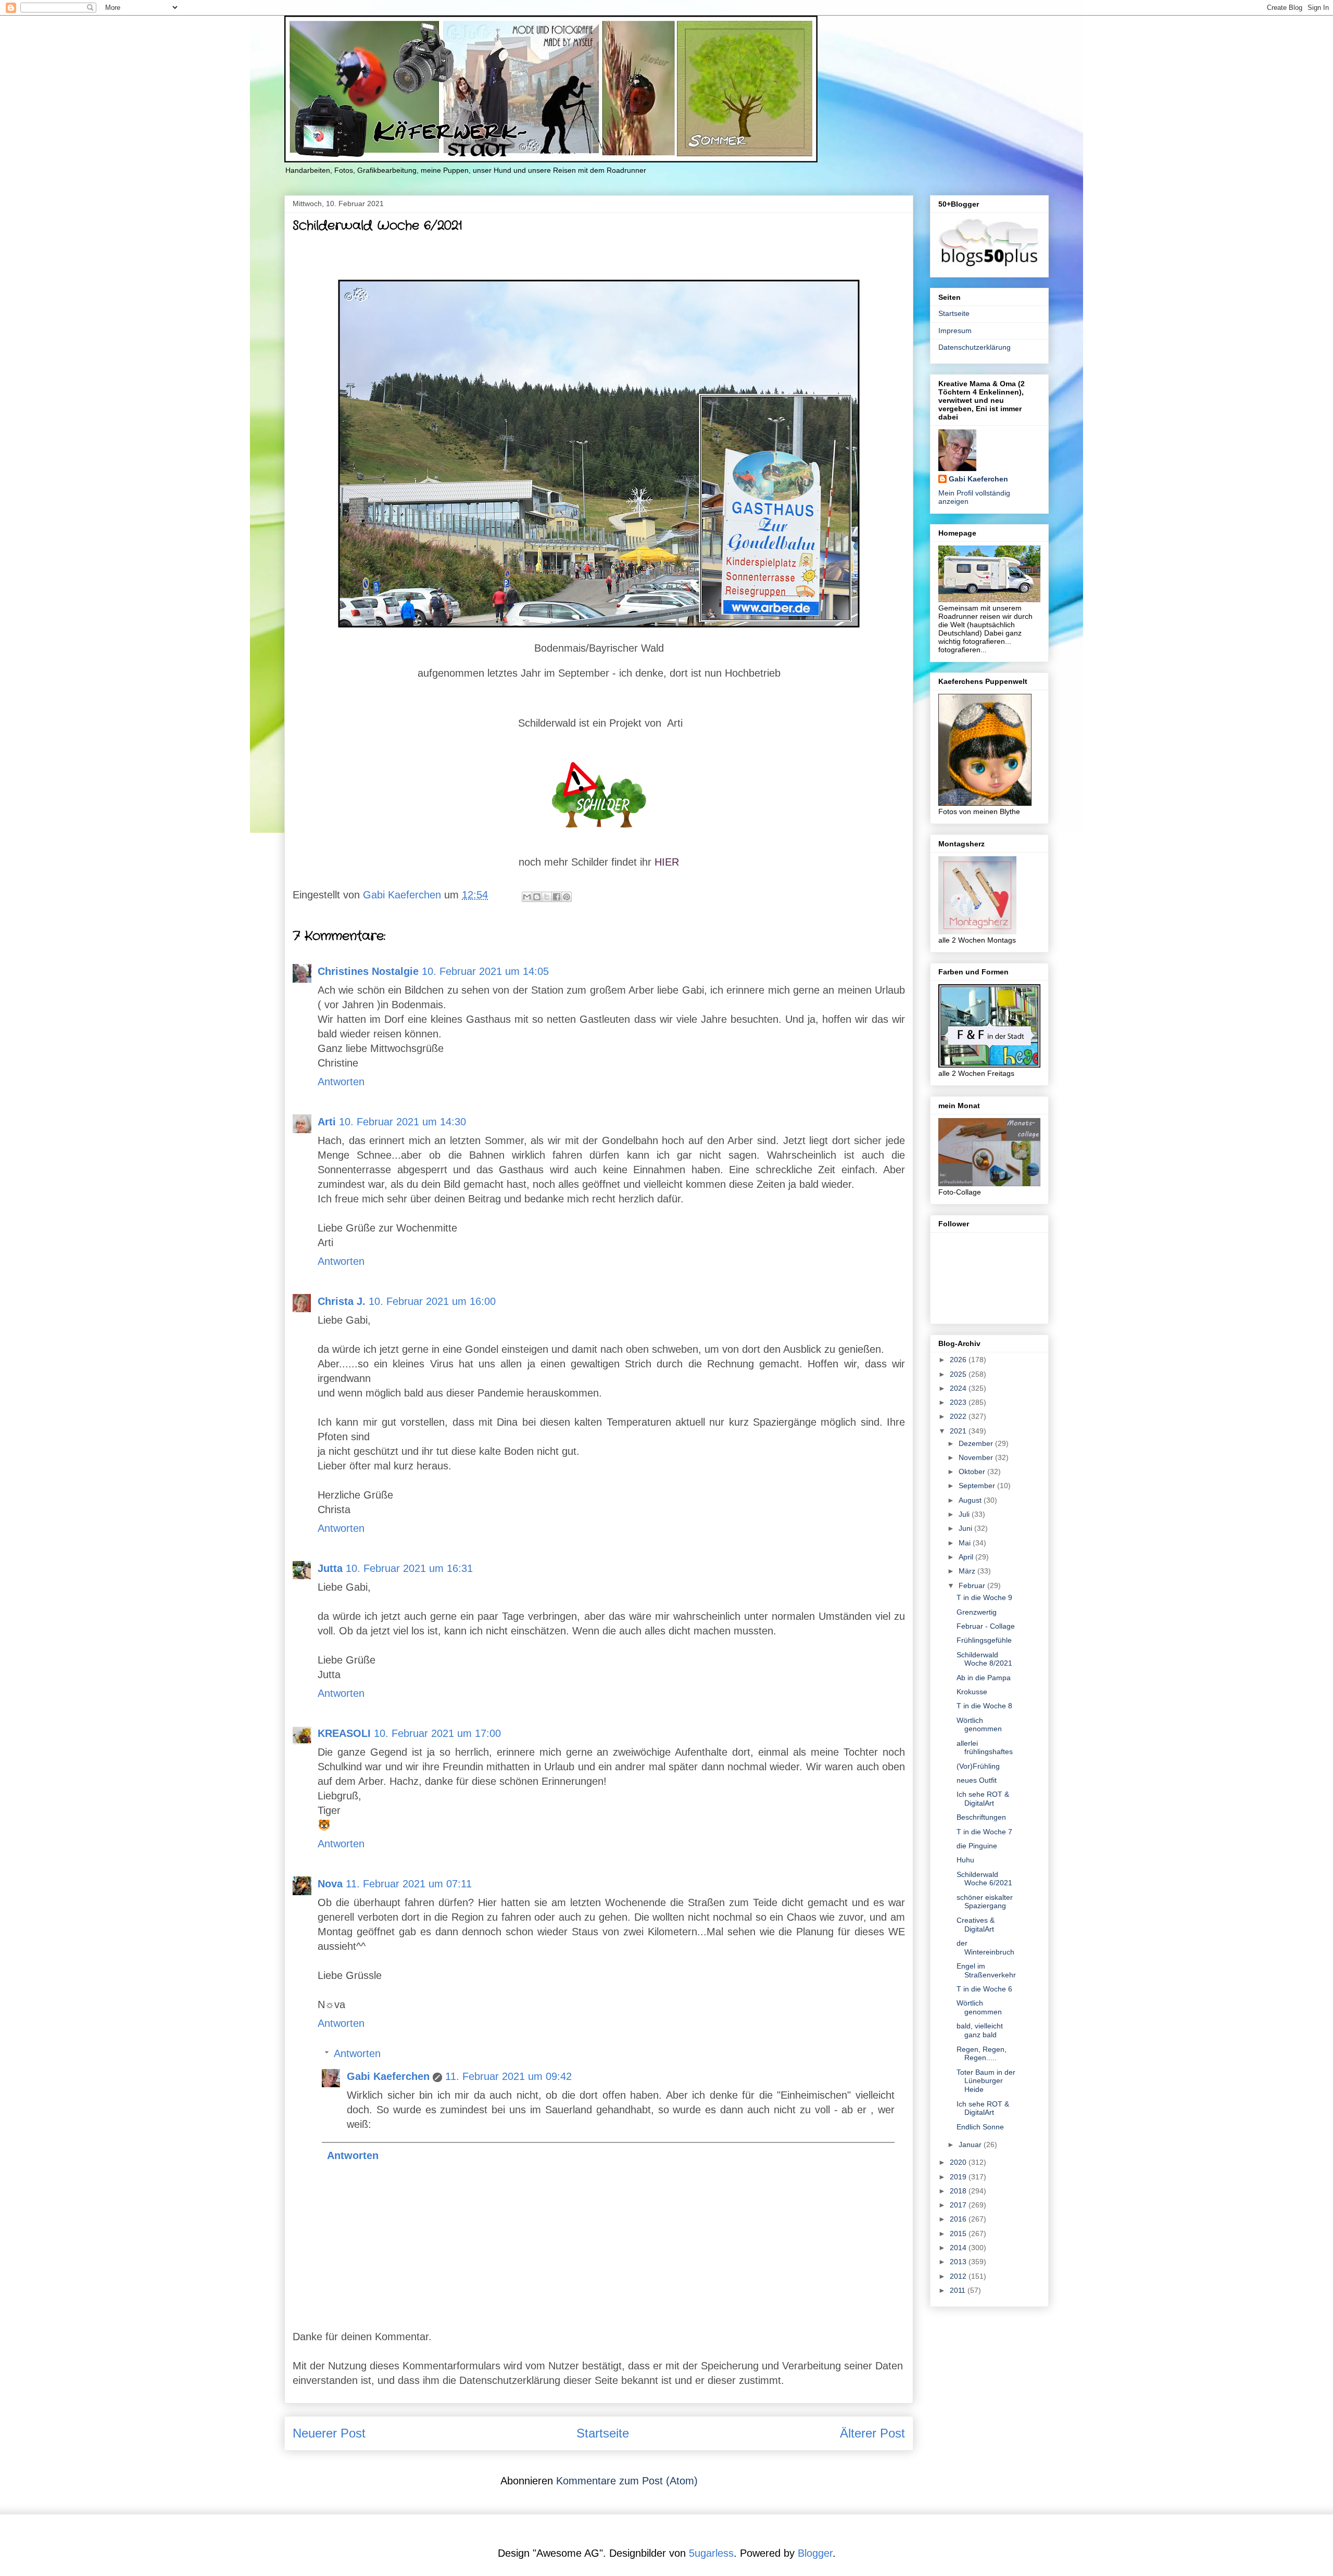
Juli (965, 1514)
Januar (971, 2144)
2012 (959, 2276)
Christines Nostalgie (368, 971)
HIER (667, 862)
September (978, 1486)
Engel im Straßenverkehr (986, 1970)
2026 (959, 1360)
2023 (959, 1402)
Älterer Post (872, 2433)
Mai (966, 1543)
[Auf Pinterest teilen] (567, 897)
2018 (959, 2191)
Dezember (977, 1443)
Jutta (330, 1568)
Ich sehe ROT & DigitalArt (983, 1799)
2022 (959, 1416)
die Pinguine (977, 1846)
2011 (959, 2290)
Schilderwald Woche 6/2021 (984, 1879)
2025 (959, 1374)
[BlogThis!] (537, 897)
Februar (973, 1585)
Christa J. (342, 1301)
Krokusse (972, 1692)
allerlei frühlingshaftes (985, 1748)
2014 (959, 2248)
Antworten (341, 1082)
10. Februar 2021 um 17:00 (437, 1733)
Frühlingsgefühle (984, 1640)
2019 (959, 2177)
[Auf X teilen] (547, 897)
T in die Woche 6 (984, 1989)
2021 (959, 1431)
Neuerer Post (329, 2433)
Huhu (965, 1860)
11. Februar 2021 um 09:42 (508, 2076)
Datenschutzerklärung (974, 347)
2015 (959, 2234)
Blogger (815, 2553)
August (971, 1500)
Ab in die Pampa (984, 1678)
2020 (959, 2162)
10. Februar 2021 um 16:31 (409, 1568)
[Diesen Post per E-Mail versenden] (527, 897)
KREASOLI (344, 1733)
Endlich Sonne (980, 2127)
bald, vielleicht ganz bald (980, 2030)
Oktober (973, 1471)
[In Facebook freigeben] (557, 897)
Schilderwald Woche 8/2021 (984, 1659)
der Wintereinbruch (985, 1947)
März (968, 1571)
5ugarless (711, 2553)
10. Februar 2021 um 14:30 (403, 1122)
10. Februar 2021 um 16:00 (432, 1301)
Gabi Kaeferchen (388, 2076)
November (977, 1457)
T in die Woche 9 (984, 1597)
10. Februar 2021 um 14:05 (485, 971)
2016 (959, 2219)
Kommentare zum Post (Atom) (627, 2481)
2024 (959, 1388)
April (967, 1557)
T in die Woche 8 (984, 1706)
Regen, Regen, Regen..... (982, 2054)
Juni (966, 1528)
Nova (330, 1884)
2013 (959, 2262)
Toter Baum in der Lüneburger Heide (986, 2081)
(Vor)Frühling (978, 1766)
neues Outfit (977, 1780)
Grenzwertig (977, 1612)
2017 (959, 2205)
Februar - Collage (986, 1626)
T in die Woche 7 (984, 1832)
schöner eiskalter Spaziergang (985, 1902)
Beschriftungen (981, 1817)
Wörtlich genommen (979, 1725)
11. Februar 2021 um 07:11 (409, 1884)
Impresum (955, 331)
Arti (327, 1122)
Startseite (603, 2433)
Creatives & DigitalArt (976, 1925)
